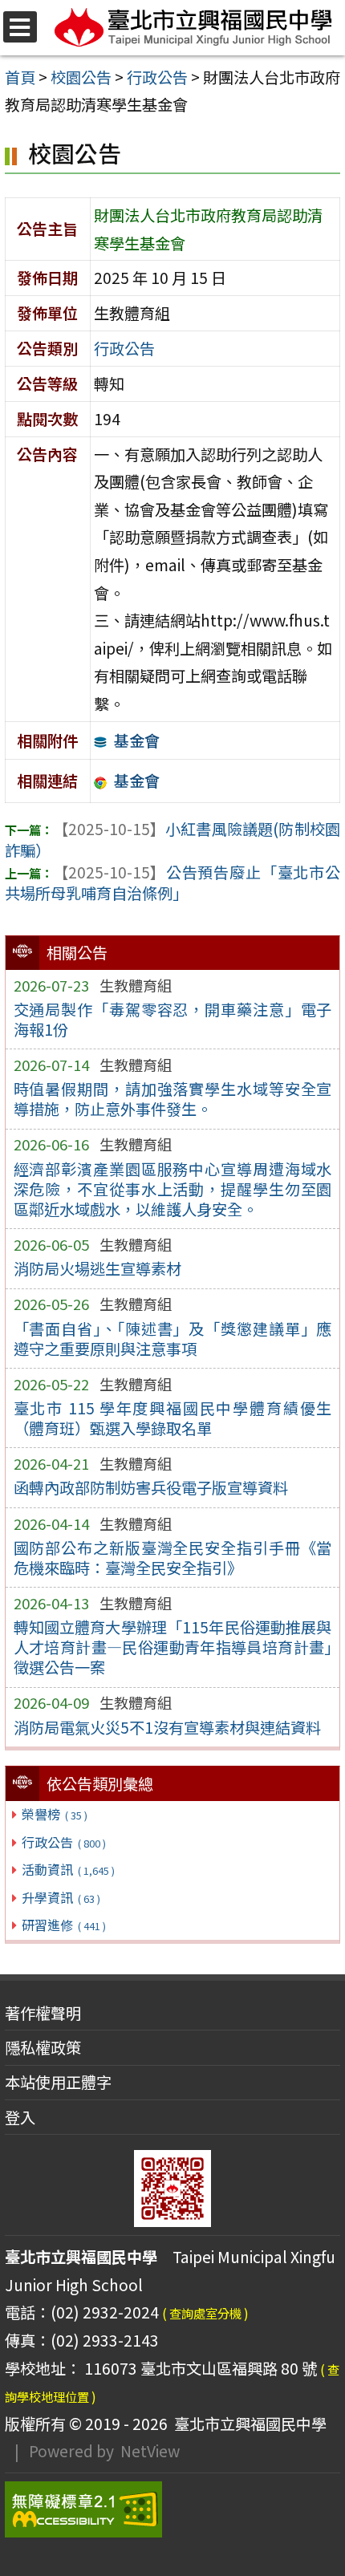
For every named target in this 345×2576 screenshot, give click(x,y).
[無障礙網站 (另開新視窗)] (172, 2509)
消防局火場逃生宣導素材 (97, 1268)
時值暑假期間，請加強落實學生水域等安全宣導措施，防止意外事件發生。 (173, 1099)
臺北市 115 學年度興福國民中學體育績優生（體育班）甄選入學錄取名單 (173, 1418)
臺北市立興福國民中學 (247, 2424)
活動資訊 (68, 1869)
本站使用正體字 (58, 2082)
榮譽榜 (54, 1814)
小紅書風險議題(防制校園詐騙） (172, 840)
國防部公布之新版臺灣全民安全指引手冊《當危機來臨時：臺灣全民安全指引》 (173, 1558)
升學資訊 (61, 1897)
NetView (150, 2451)
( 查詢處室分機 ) (205, 2313)
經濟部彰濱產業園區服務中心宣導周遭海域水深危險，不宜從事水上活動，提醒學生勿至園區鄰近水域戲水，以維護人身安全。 (173, 1189)
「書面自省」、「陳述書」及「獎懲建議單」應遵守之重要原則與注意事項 (173, 1339)
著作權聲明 (43, 2013)
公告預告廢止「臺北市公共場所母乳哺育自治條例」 (172, 883)
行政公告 (63, 1842)
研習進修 (63, 1925)
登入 (20, 2117)
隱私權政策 (43, 2047)
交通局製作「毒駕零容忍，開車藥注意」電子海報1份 (173, 1019)
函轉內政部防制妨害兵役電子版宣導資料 (151, 1487)
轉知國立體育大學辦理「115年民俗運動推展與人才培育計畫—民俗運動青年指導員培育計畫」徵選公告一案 (173, 1647)
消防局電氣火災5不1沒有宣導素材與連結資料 (167, 1727)
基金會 (137, 740)
